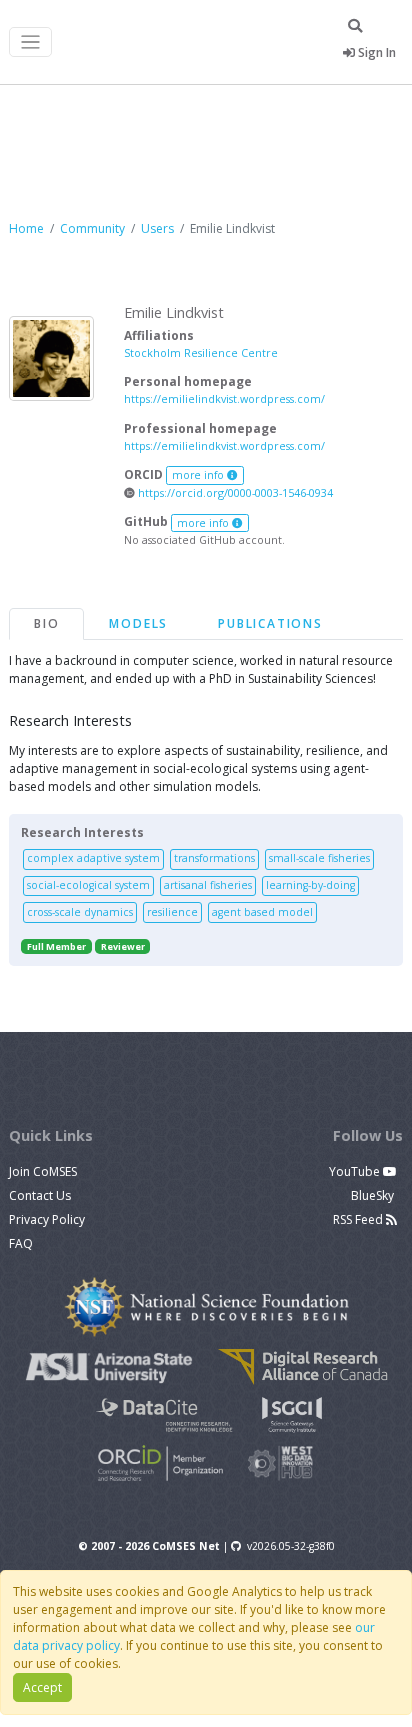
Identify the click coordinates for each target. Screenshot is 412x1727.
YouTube (356, 1171)
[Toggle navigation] (30, 42)
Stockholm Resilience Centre (201, 352)
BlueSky (374, 1195)
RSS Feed (359, 1219)
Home (26, 228)
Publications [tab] (270, 623)
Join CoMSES (43, 1171)
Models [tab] (138, 623)
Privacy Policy (47, 1219)
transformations (214, 858)
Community (92, 228)
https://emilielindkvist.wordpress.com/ (224, 398)
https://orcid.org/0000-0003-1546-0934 (234, 492)
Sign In (375, 52)
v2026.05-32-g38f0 (291, 1546)
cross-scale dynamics (80, 912)
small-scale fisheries (319, 858)
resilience (172, 912)
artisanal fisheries (208, 885)
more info (199, 475)
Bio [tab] (46, 623)
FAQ (21, 1243)
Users (157, 228)
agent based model (262, 912)
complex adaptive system (93, 858)
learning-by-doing (310, 885)
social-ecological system (88, 885)
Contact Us (40, 1195)
